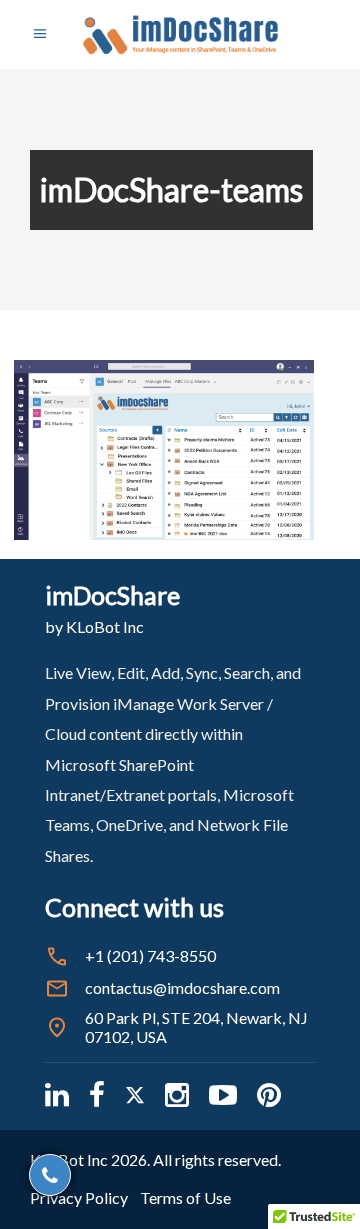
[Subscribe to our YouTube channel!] (223, 1094)
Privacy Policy (79, 1197)
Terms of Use (185, 1197)
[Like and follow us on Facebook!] (97, 1094)
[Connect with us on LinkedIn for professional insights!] (57, 1094)
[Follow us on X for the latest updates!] (135, 1094)
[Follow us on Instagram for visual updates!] (177, 1094)
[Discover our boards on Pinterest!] (269, 1094)
